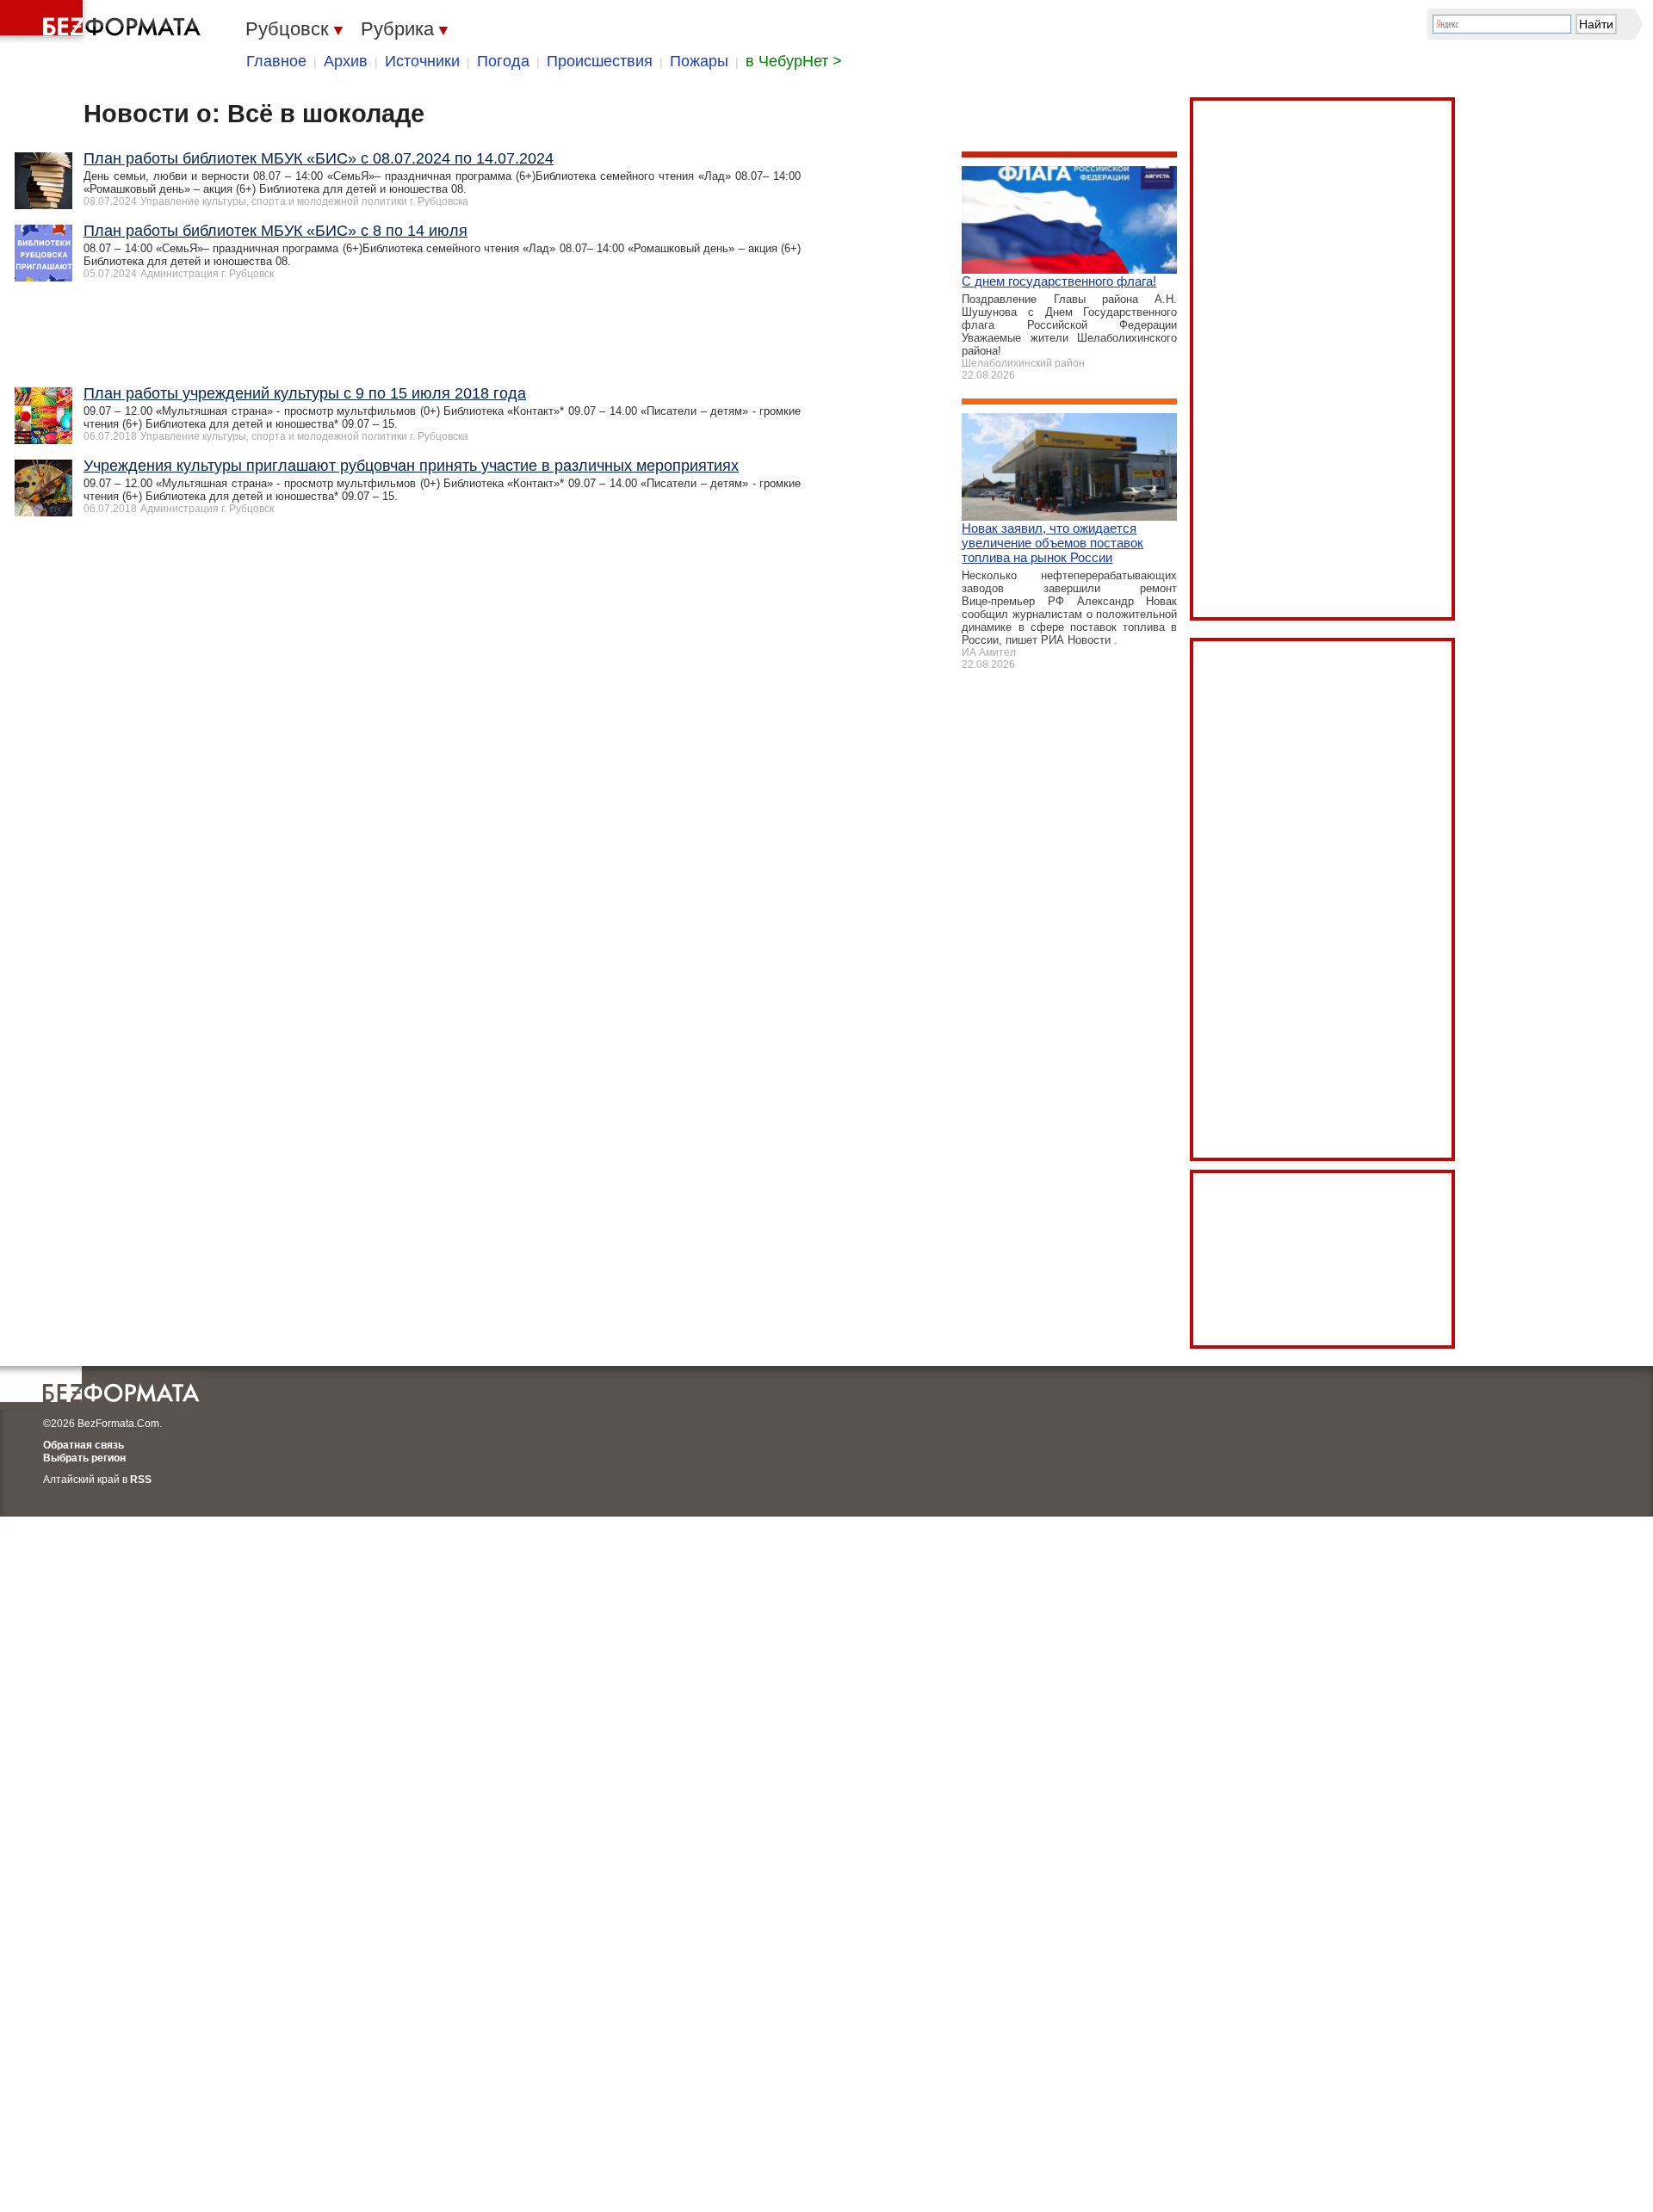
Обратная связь (84, 1445)
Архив (346, 61)
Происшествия (600, 61)
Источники (422, 61)
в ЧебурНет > (794, 61)
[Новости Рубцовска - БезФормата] (103, 22)
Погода (503, 61)
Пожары (699, 61)
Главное (276, 61)
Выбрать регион (84, 1458)
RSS (141, 1480)
